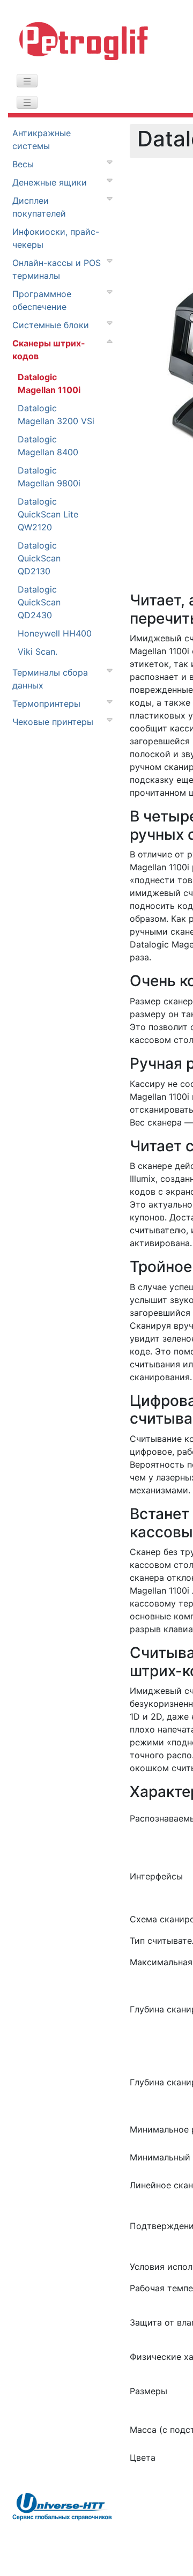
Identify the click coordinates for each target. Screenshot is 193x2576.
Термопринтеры (46, 704)
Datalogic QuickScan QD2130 (39, 558)
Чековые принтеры (53, 722)
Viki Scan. (38, 652)
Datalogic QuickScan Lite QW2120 (48, 514)
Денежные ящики (50, 182)
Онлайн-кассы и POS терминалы (57, 269)
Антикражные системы (42, 139)
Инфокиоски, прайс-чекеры (56, 238)
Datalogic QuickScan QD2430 (39, 602)
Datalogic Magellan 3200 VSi (56, 414)
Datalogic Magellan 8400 (48, 446)
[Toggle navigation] (27, 81)
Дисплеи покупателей (39, 207)
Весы (23, 164)
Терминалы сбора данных (50, 679)
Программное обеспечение (42, 300)
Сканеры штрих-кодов (49, 350)
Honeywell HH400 (55, 633)
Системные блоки (51, 325)
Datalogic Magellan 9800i (49, 477)
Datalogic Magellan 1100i (49, 383)
